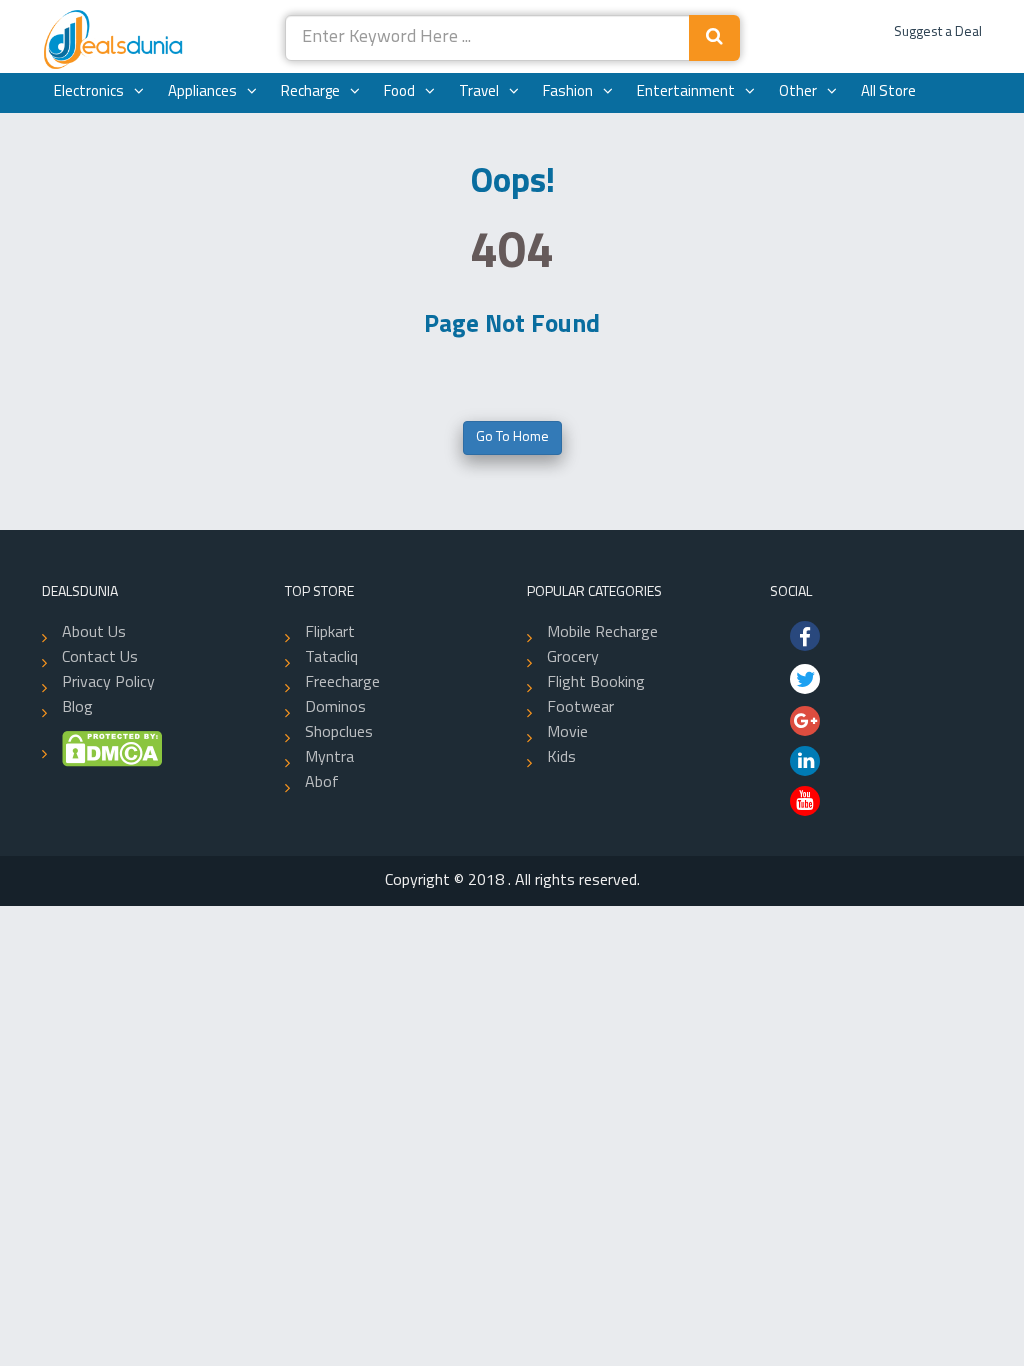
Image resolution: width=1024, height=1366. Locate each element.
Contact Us (100, 658)
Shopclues (339, 733)
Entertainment (686, 92)
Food (399, 92)
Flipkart (330, 633)
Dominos (335, 708)
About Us (94, 633)
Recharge (310, 92)
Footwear (580, 708)
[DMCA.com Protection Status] (102, 749)
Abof (322, 783)
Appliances (202, 92)
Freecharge (342, 683)
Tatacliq (331, 658)
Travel (479, 92)
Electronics (89, 92)
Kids (561, 758)
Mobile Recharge (602, 633)
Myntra (329, 758)
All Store (888, 92)
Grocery (573, 658)
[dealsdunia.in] (115, 41)
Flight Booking (596, 683)
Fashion (568, 92)
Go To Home (512, 437)
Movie (567, 733)
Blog (77, 708)
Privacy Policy (108, 683)
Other (798, 92)
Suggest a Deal (938, 32)
